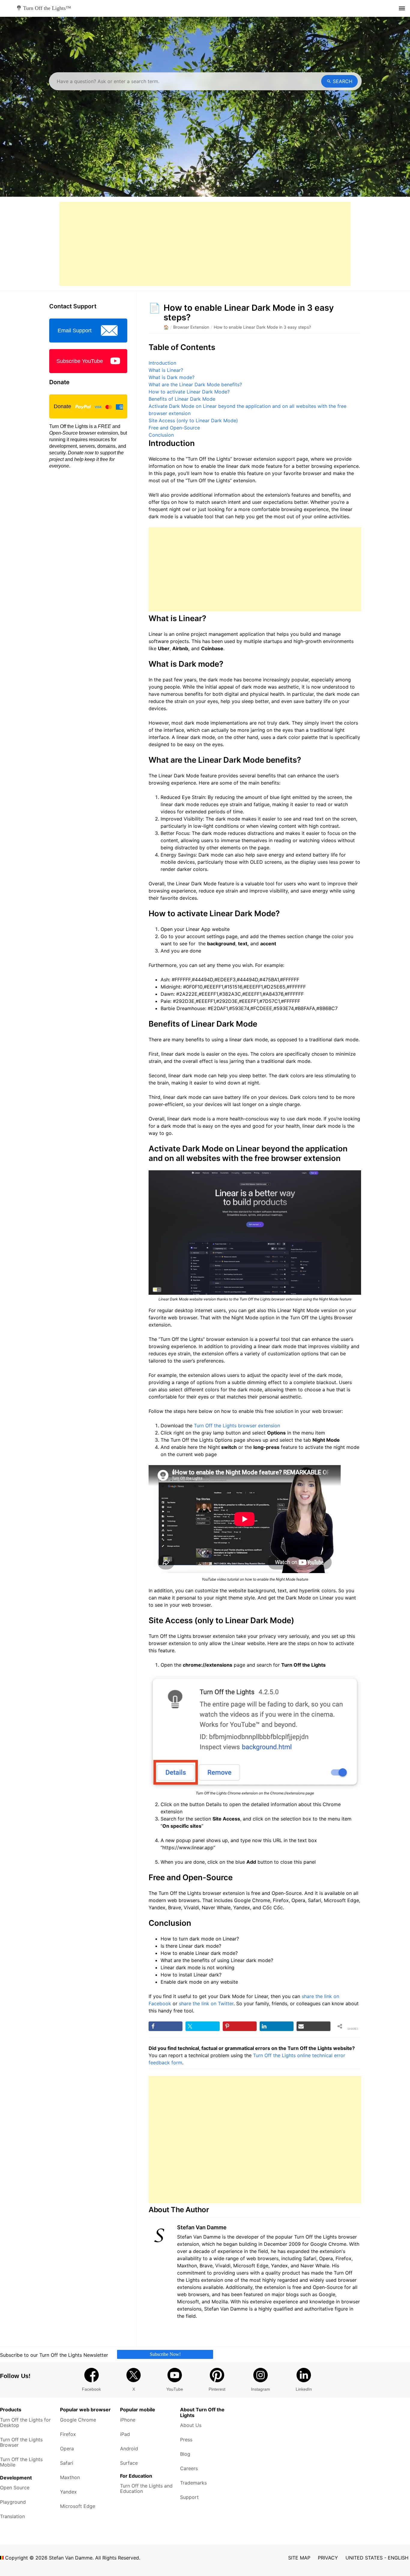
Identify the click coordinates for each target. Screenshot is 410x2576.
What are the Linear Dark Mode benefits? (195, 384)
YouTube (175, 2389)
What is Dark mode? (172, 377)
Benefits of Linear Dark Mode (182, 399)
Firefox (68, 2434)
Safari (67, 2463)
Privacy (328, 2558)
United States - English (377, 2558)
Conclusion (161, 435)
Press (186, 2440)
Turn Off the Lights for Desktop (25, 2422)
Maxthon (70, 2477)
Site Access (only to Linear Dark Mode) (193, 420)
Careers (189, 2468)
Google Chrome (78, 2420)
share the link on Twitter (206, 2003)
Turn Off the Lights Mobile (21, 2462)
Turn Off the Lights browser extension (237, 1426)
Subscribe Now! (165, 2354)
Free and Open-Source (174, 428)
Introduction (162, 363)
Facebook (91, 2389)
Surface (129, 2463)
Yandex (68, 2492)
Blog (185, 2454)
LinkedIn (304, 2389)
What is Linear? (166, 370)
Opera (67, 2449)
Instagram (261, 2389)
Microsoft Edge (78, 2506)
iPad (125, 2434)
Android (129, 2449)
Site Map (299, 2558)
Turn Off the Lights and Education (146, 2488)
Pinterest (217, 2389)
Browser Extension (191, 327)
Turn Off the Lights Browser (21, 2442)
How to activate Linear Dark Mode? (189, 392)
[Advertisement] (205, 244)
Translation (12, 2516)
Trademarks (193, 2483)
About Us (191, 2425)
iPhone (128, 2420)
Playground (13, 2502)
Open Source (15, 2488)
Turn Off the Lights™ (46, 8)
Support (189, 2497)
